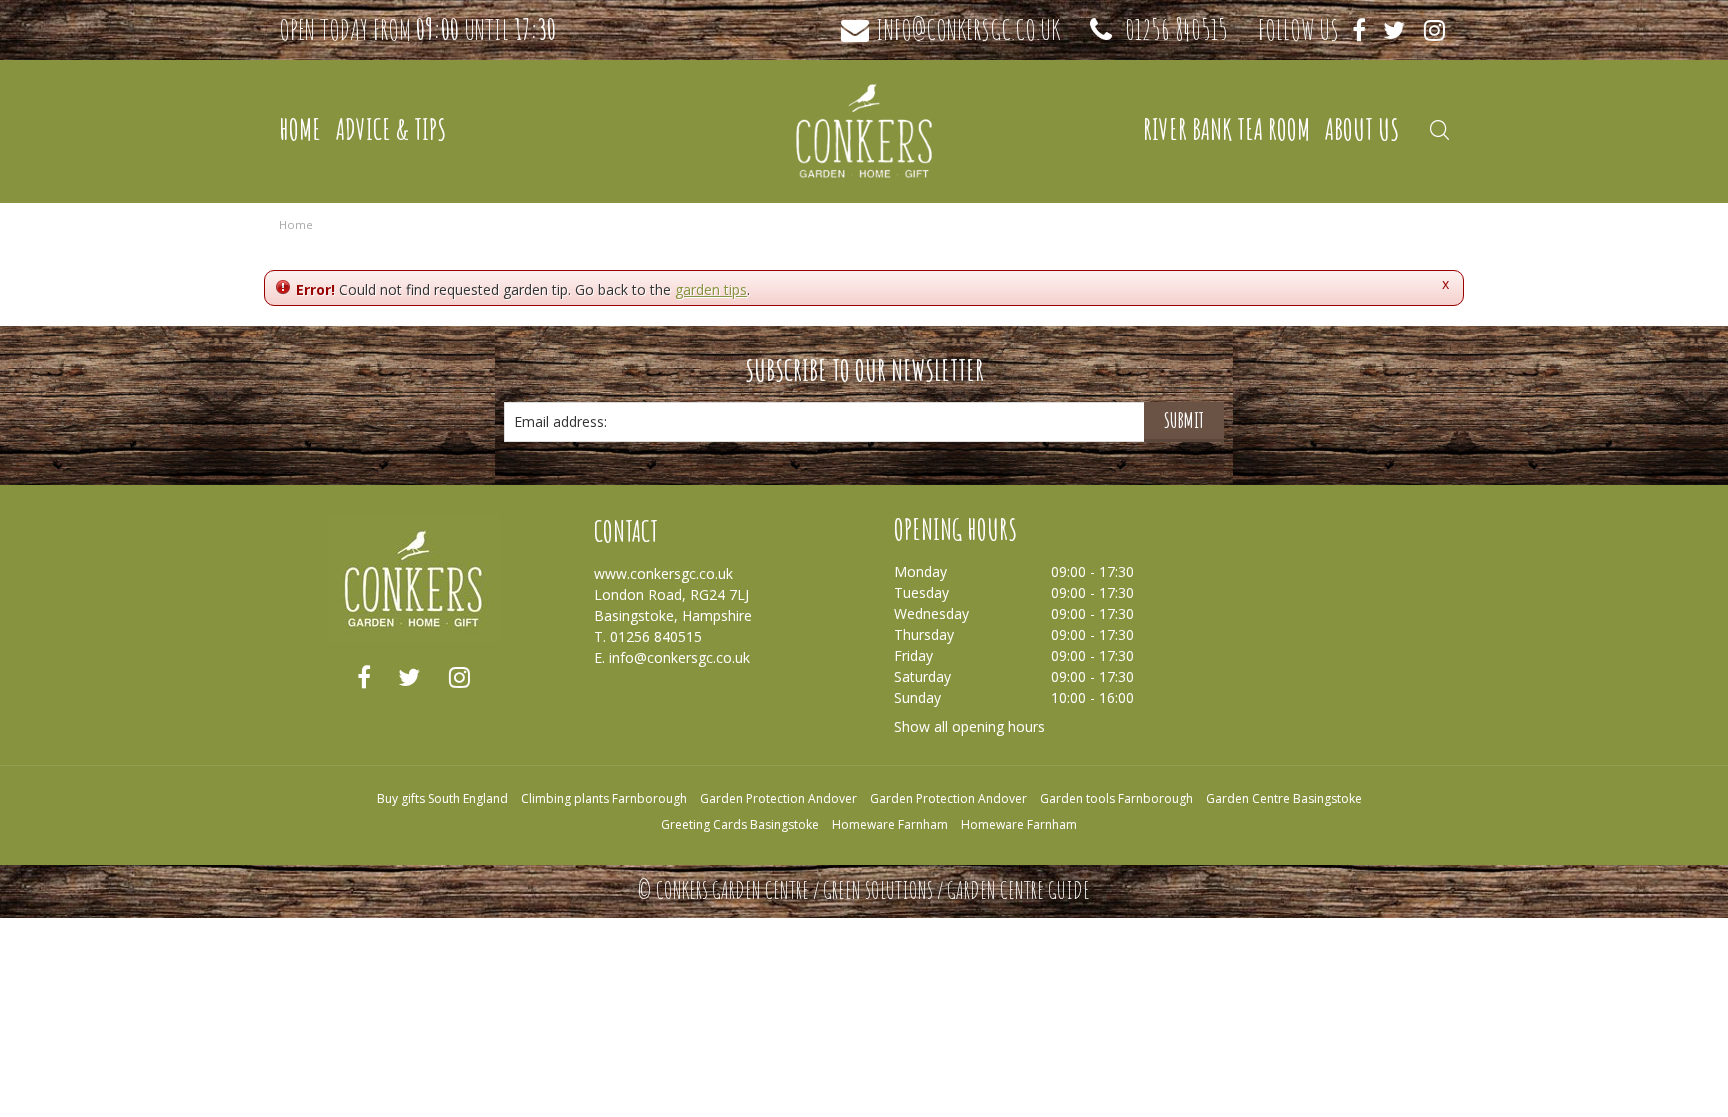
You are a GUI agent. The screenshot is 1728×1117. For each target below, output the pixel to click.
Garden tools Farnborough (1116, 798)
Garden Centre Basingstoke (1284, 798)
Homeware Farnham (890, 824)
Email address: (560, 421)
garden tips (711, 289)
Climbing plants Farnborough (604, 798)
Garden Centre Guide (1018, 890)
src (1439, 130)
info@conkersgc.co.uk (968, 30)
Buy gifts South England (442, 798)
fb (364, 677)
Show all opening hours (969, 726)
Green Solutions (878, 890)
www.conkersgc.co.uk (663, 573)
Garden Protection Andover (778, 798)
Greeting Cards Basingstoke (740, 824)
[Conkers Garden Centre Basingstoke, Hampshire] (864, 130)
